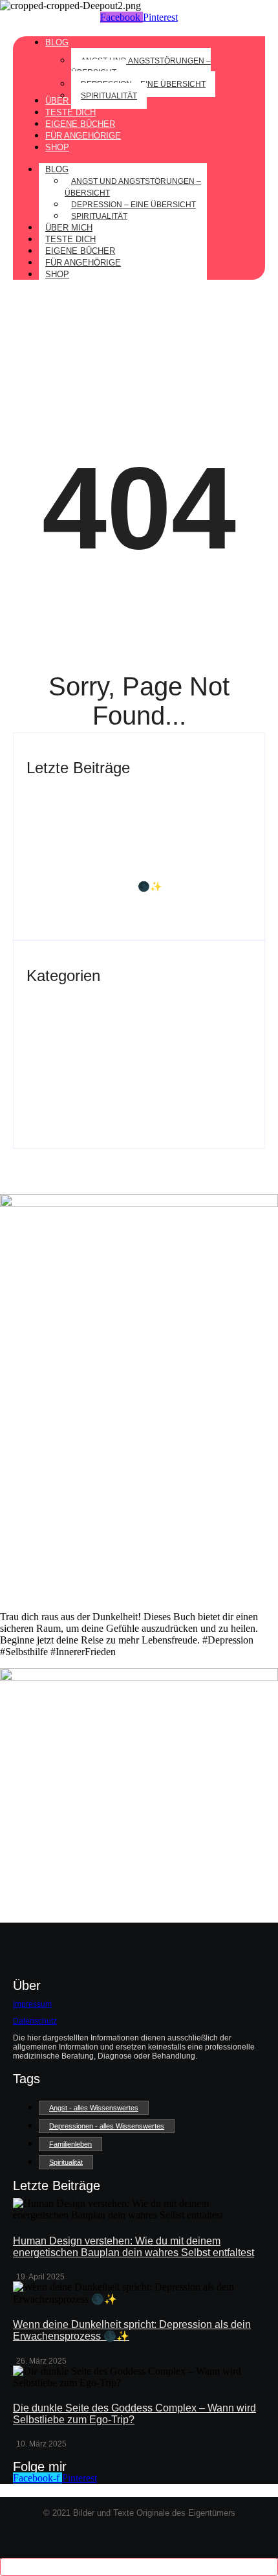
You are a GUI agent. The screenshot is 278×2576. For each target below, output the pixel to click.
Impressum (32, 2004)
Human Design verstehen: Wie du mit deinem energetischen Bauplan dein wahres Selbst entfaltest (129, 815)
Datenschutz (35, 2021)
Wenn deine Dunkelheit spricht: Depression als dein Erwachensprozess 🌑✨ (131, 880)
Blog (57, 169)
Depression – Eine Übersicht (134, 205)
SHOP (57, 274)
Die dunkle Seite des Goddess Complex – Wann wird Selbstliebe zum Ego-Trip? (134, 1018)
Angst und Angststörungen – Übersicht (133, 187)
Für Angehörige (83, 263)
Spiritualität (99, 216)
